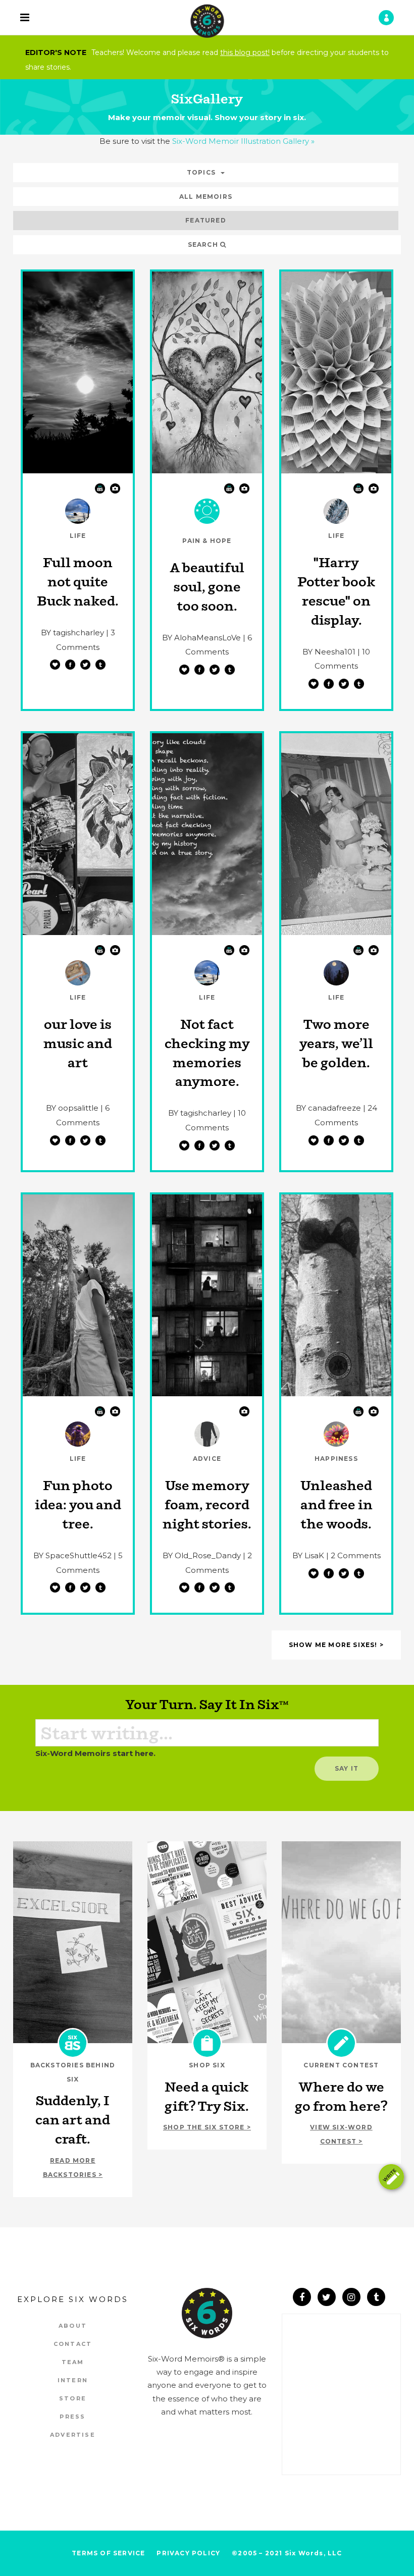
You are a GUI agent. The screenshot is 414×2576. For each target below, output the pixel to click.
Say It (347, 1768)
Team (73, 2362)
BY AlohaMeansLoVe (201, 638)
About (73, 2326)
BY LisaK (308, 1555)
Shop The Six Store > (207, 2127)
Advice (207, 1459)
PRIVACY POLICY (188, 2553)
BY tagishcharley (72, 633)
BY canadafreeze (328, 1108)
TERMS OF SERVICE (108, 2553)
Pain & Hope (207, 541)
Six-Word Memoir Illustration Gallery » (243, 141)
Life (78, 536)
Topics (201, 172)
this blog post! (245, 52)
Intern (73, 2380)
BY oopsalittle (72, 1108)
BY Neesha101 (329, 652)
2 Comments (356, 1555)
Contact (73, 2344)
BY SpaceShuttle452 (72, 1555)
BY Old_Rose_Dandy (202, 1555)
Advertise (73, 2435)
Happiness (336, 1459)
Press (72, 2417)
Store (73, 2398)
